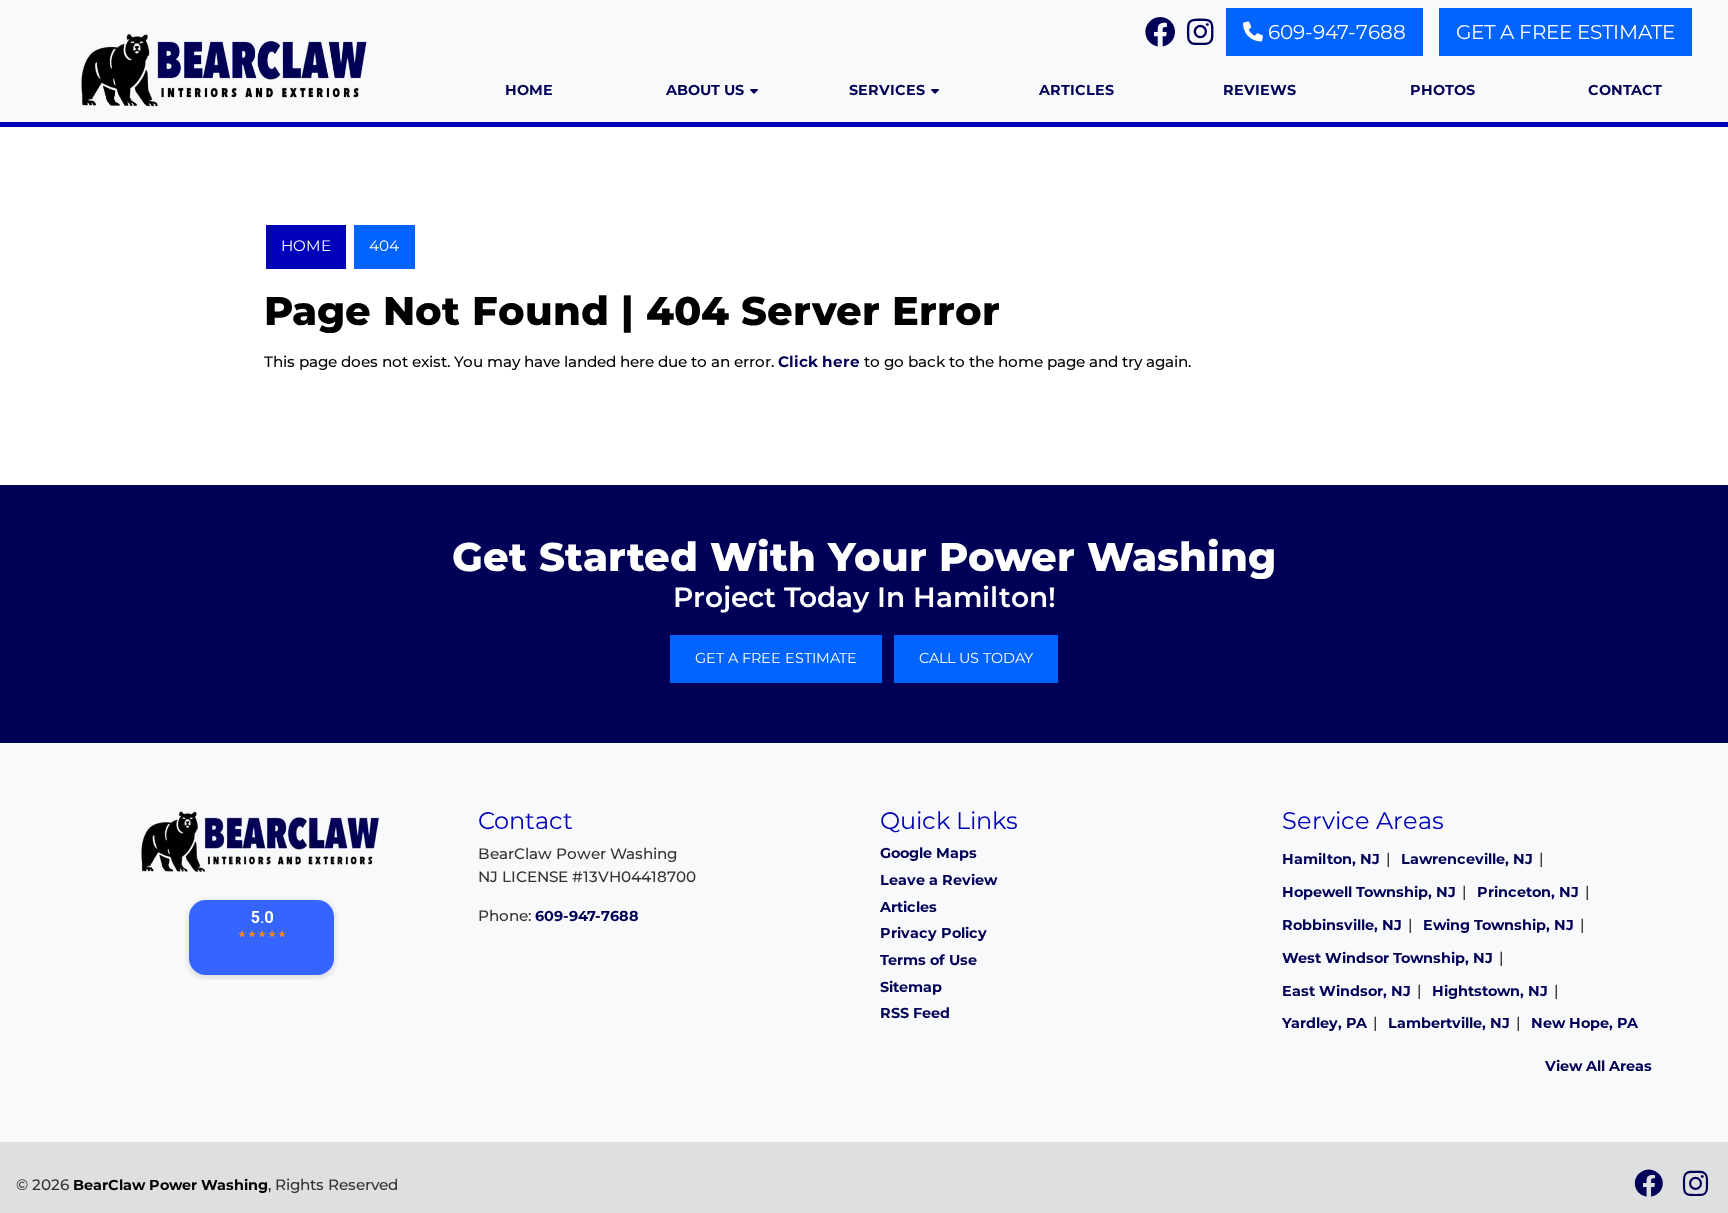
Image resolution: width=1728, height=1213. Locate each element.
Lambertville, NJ (1449, 1023)
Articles (908, 907)
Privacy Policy (933, 933)
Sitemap (911, 987)
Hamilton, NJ (1331, 859)
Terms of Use (928, 960)
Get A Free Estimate (1565, 32)
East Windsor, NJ (1346, 991)
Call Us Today (976, 658)
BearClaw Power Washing (170, 1185)
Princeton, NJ (1528, 892)
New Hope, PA (1584, 1023)
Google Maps (928, 853)
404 (384, 245)
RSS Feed (915, 1013)
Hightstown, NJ (1490, 991)
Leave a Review (938, 880)
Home (306, 245)
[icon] (1650, 1189)
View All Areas (1598, 1066)
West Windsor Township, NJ (1387, 958)
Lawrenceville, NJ (1467, 859)
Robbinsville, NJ (1342, 925)
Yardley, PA (1324, 1023)
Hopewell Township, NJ (1369, 892)
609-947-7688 (1334, 32)
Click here (819, 361)
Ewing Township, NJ (1498, 925)
